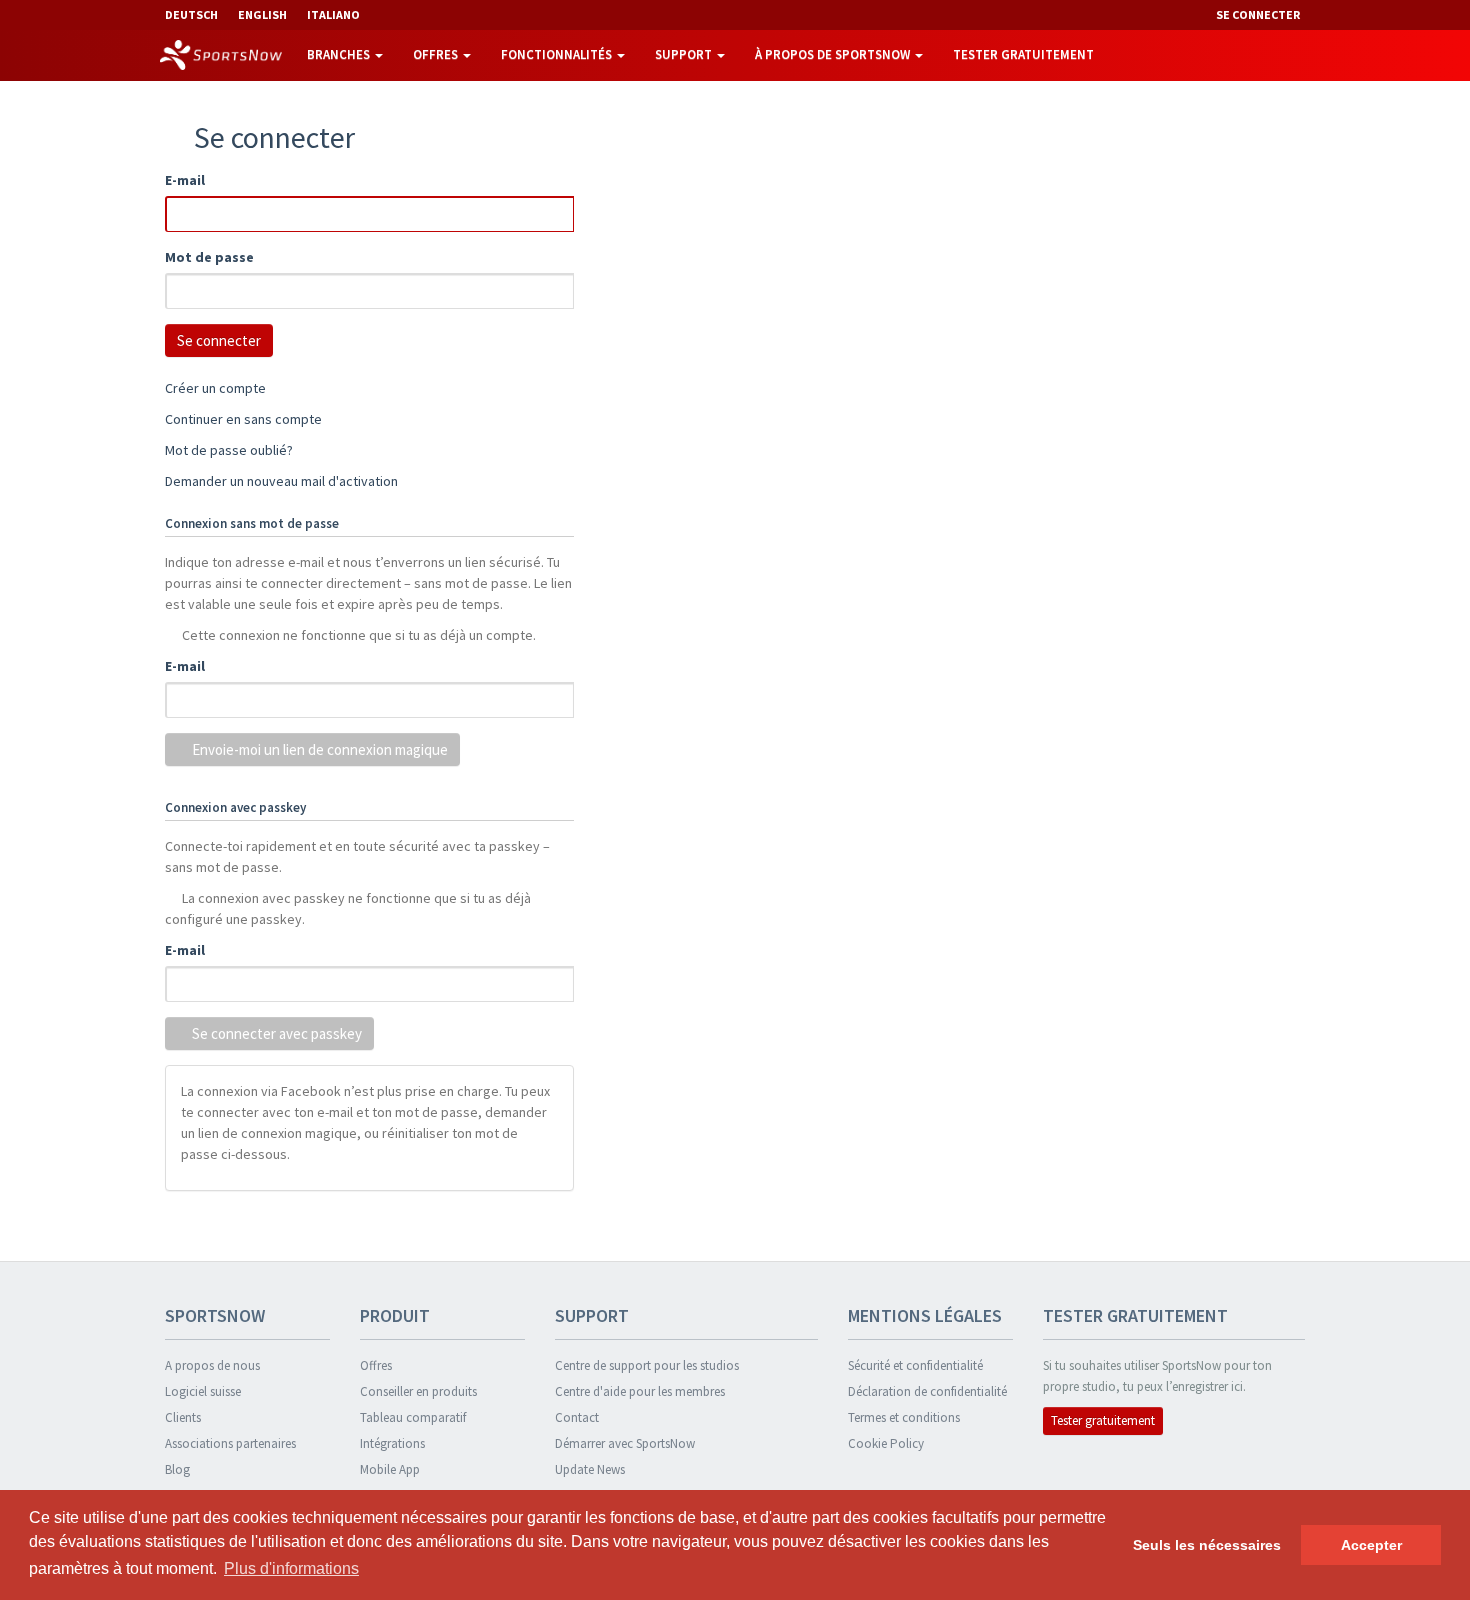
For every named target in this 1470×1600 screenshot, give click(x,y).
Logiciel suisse (203, 1391)
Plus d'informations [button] (291, 1568)
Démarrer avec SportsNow (625, 1443)
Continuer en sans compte (243, 419)
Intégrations (392, 1443)
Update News (590, 1469)
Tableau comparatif (413, 1417)
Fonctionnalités (558, 54)
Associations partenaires (230, 1443)
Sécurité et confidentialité (915, 1365)
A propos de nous (212, 1365)
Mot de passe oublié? (229, 450)
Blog (177, 1469)
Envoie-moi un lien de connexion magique (318, 749)
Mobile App (390, 1469)
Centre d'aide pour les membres (640, 1391)
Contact (577, 1417)
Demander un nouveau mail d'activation (281, 481)
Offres (437, 54)
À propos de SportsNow (834, 54)
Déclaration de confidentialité (927, 1391)
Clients (183, 1417)
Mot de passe (209, 257)
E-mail (185, 180)
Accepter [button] (1371, 1545)
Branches (340, 54)
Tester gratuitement (1023, 54)
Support (685, 54)
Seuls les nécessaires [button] (1207, 1545)
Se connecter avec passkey (275, 1033)
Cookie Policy (886, 1443)
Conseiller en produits (418, 1391)
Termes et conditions (904, 1417)
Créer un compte (215, 388)
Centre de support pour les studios (647, 1365)
